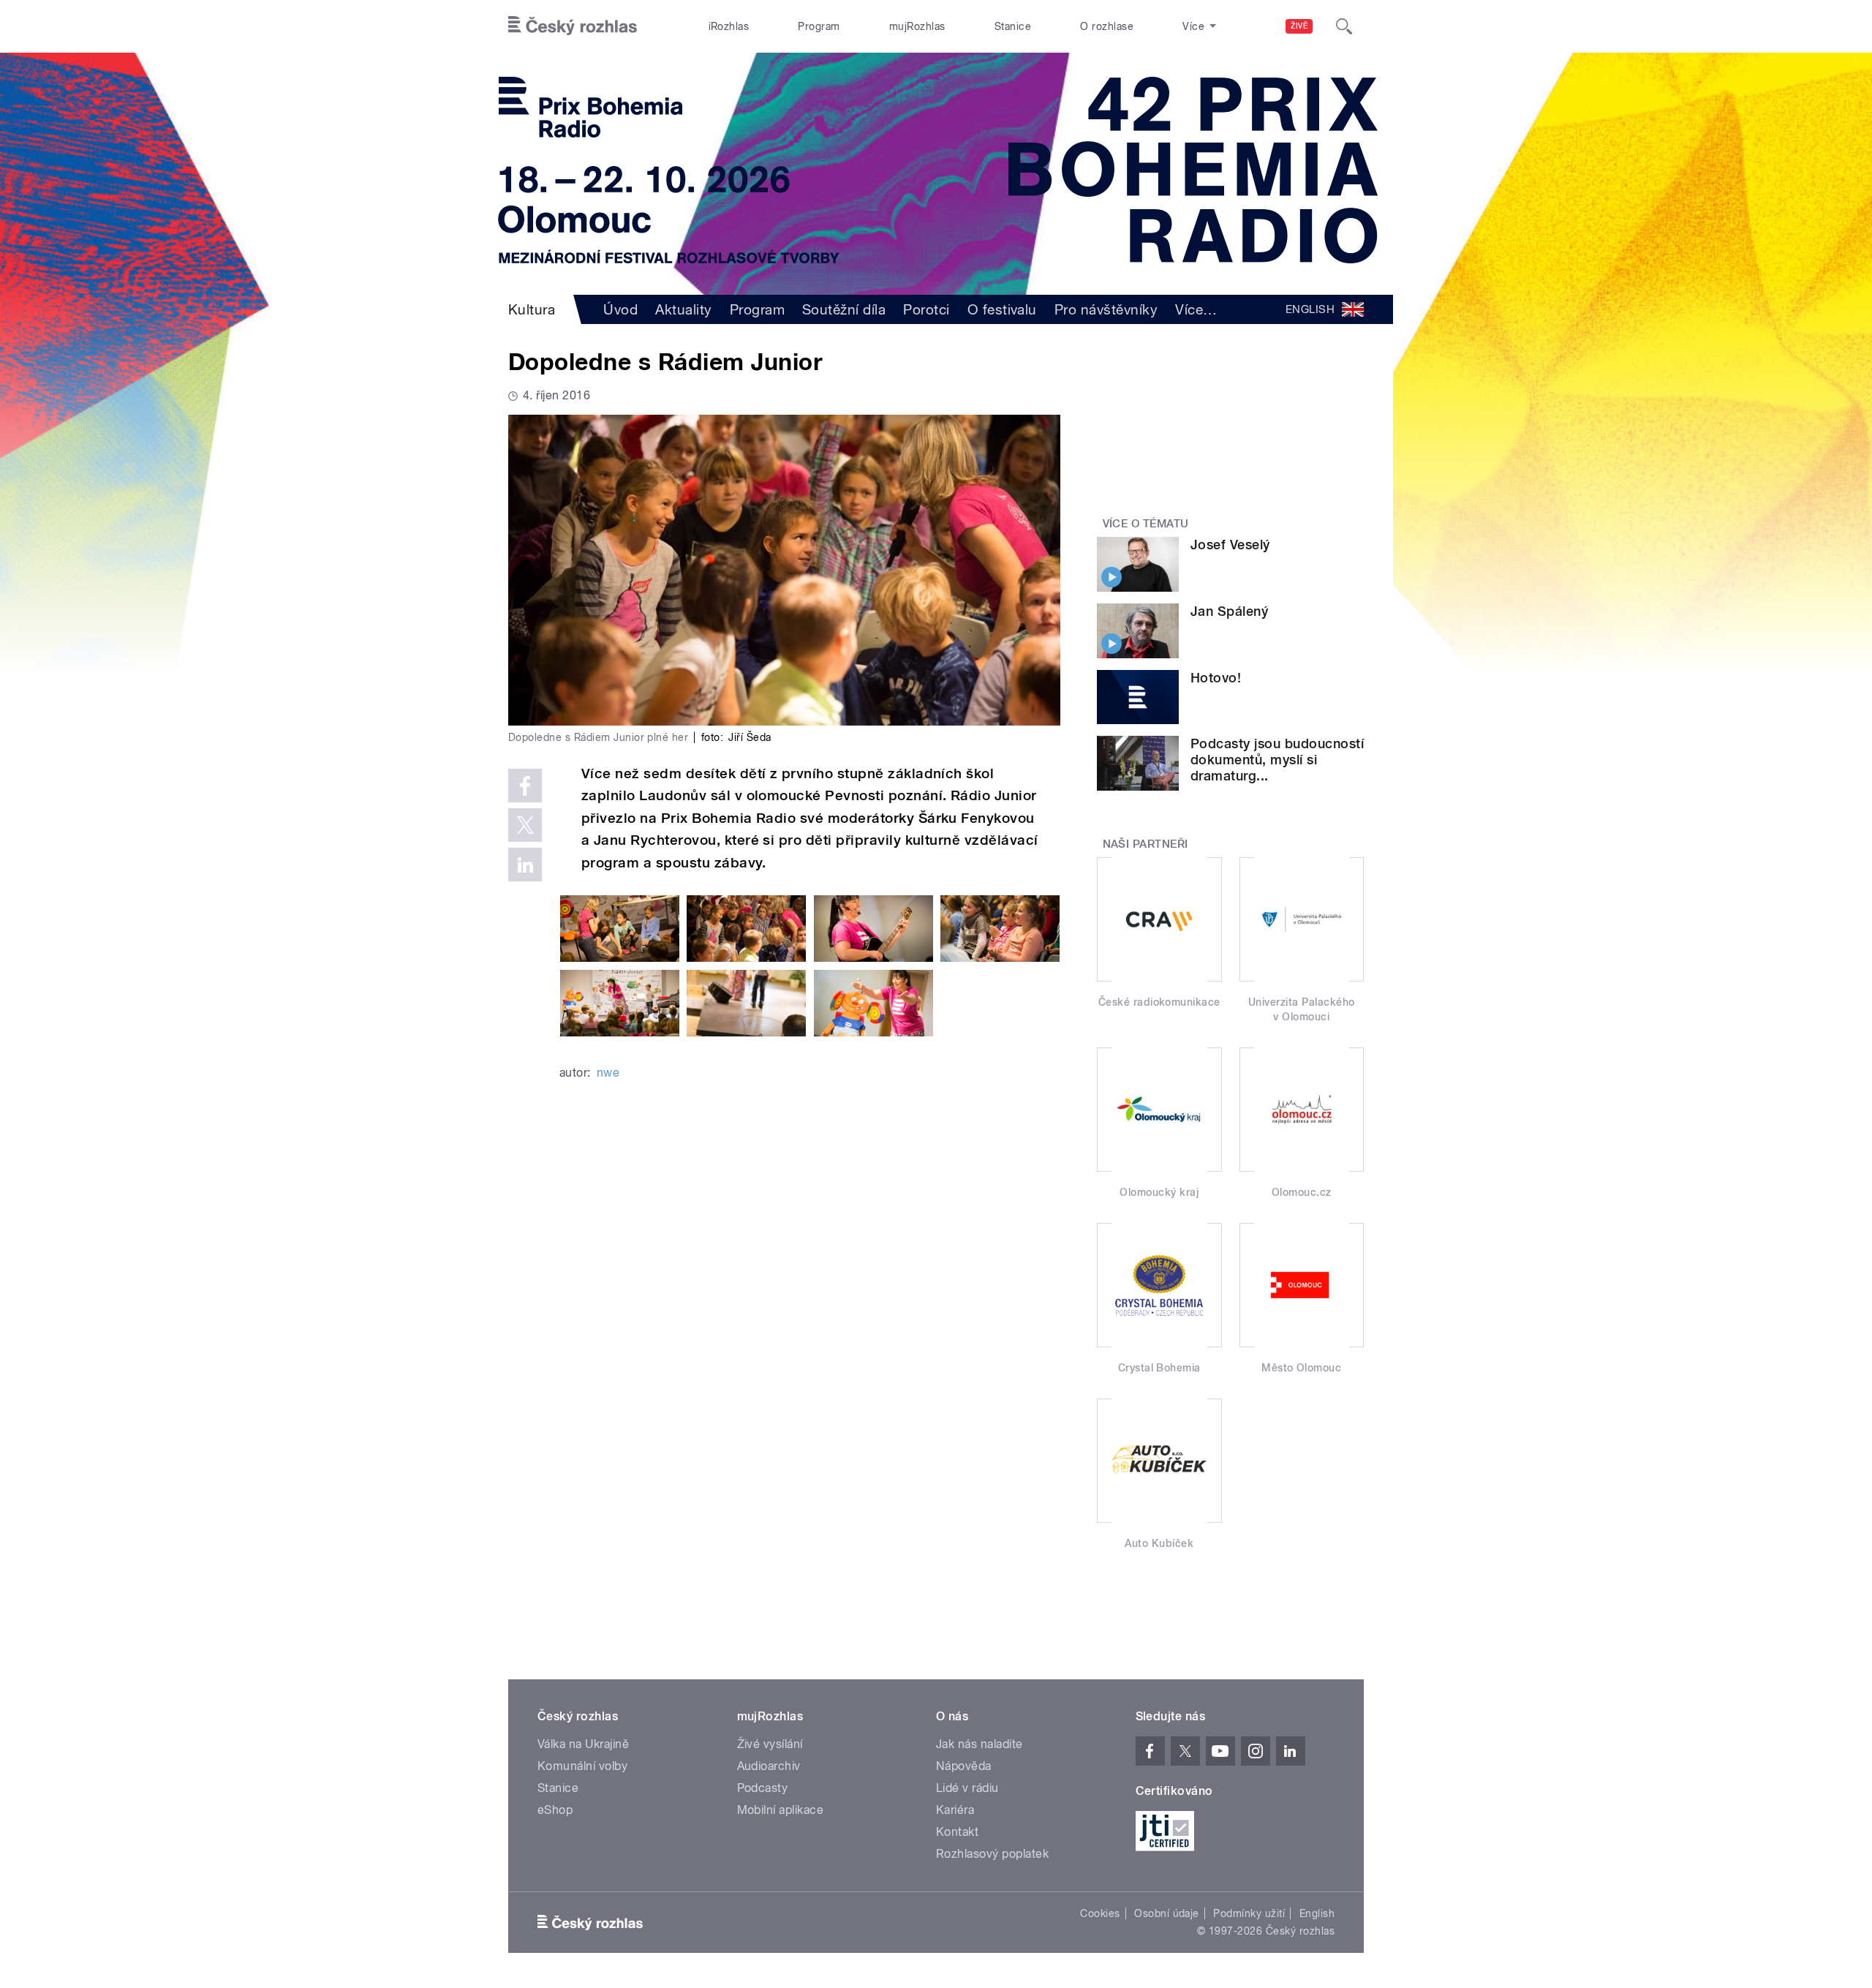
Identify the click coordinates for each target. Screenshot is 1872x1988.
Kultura (532, 309)
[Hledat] (1344, 26)
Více (1196, 309)
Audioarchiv (769, 1766)
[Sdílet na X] (525, 825)
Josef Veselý (1230, 545)
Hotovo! (1216, 678)
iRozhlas (729, 26)
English (1317, 1913)
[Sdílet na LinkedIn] (525, 865)
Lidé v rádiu (967, 1788)
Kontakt (957, 1832)
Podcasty (763, 1788)
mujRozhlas (917, 26)
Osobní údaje (1167, 1913)
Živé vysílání (770, 1744)
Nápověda (964, 1766)
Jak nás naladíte (980, 1744)
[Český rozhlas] (573, 26)
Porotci (926, 309)
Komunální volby (582, 1766)
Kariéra (955, 1810)
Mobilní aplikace (781, 1810)
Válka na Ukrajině (583, 1744)
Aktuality (683, 309)
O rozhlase (1107, 26)
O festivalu (1002, 309)
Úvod (620, 309)
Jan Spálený (1229, 611)
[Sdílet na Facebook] (525, 786)
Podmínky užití (1249, 1913)
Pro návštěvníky (1106, 309)
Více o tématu (1146, 524)
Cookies (1100, 1913)
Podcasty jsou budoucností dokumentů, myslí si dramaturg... (1277, 760)
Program (819, 26)
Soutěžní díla (844, 309)
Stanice (1013, 26)
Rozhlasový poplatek (992, 1854)
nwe (608, 1073)
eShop (555, 1810)
